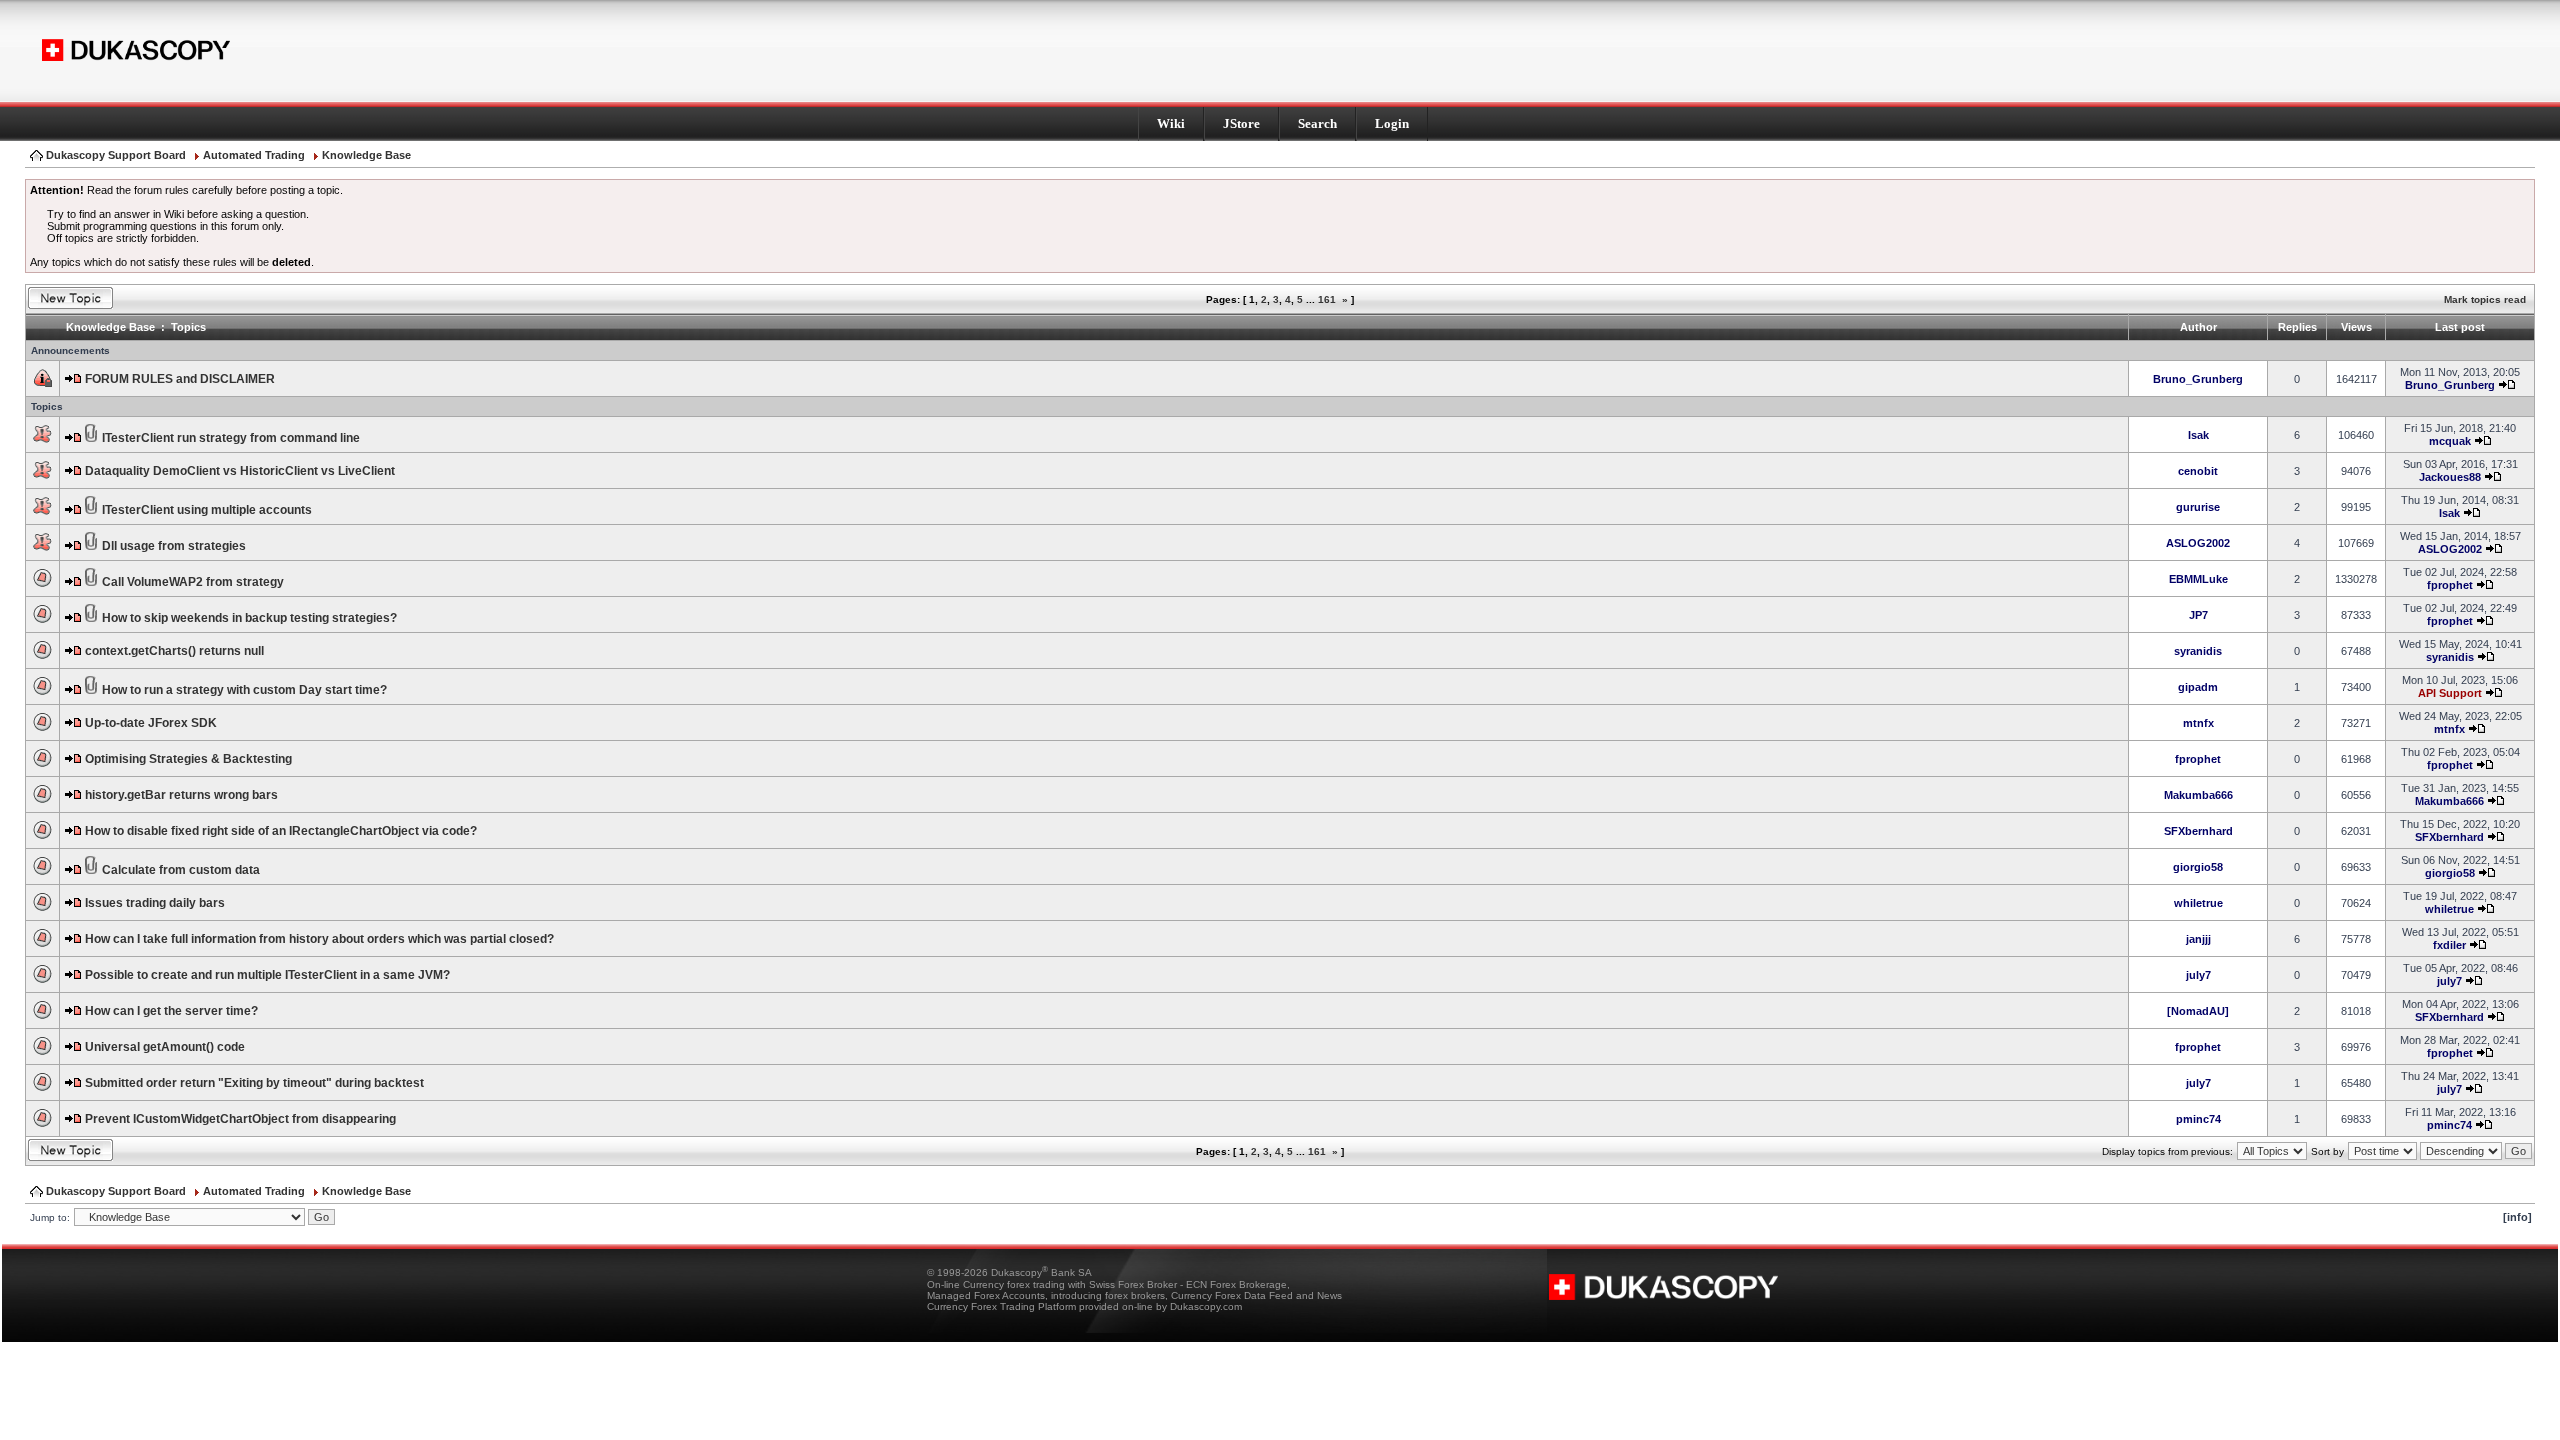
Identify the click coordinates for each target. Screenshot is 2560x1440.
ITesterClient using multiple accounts (207, 510)
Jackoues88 (2450, 477)
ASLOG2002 (2198, 543)
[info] (2517, 1217)
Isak (2198, 435)
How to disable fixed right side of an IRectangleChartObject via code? (281, 831)
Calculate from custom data (181, 870)
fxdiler (2449, 945)
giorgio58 (2198, 867)
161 (1327, 299)
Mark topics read (2485, 299)
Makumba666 (2198, 795)
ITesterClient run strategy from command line (231, 438)
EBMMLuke (2198, 579)
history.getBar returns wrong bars (181, 795)
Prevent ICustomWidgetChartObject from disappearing (240, 1119)
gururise (2198, 507)
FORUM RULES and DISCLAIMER (180, 379)
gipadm (2198, 687)
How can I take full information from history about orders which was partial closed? (319, 939)
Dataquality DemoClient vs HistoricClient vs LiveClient (240, 471)
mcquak (2450, 441)
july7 (2198, 975)
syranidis (2198, 651)
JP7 (2198, 615)
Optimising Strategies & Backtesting (188, 759)
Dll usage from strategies (174, 546)
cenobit (2198, 471)
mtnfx (2198, 723)
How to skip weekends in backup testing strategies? (249, 618)
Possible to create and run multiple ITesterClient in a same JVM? (267, 975)
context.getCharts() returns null (174, 651)
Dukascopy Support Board (116, 155)
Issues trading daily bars (155, 903)
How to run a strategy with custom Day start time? (244, 690)
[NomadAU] (2198, 1011)
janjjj (2198, 939)
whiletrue (2198, 903)
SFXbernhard (2198, 831)
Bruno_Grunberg (2198, 379)
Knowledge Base (366, 155)
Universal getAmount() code (165, 1047)
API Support (2450, 693)
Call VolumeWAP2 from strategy (193, 582)
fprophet (2450, 585)
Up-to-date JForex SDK (151, 723)
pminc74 (2198, 1119)
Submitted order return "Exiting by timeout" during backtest (254, 1083)
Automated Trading (254, 155)
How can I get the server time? (171, 1011)
